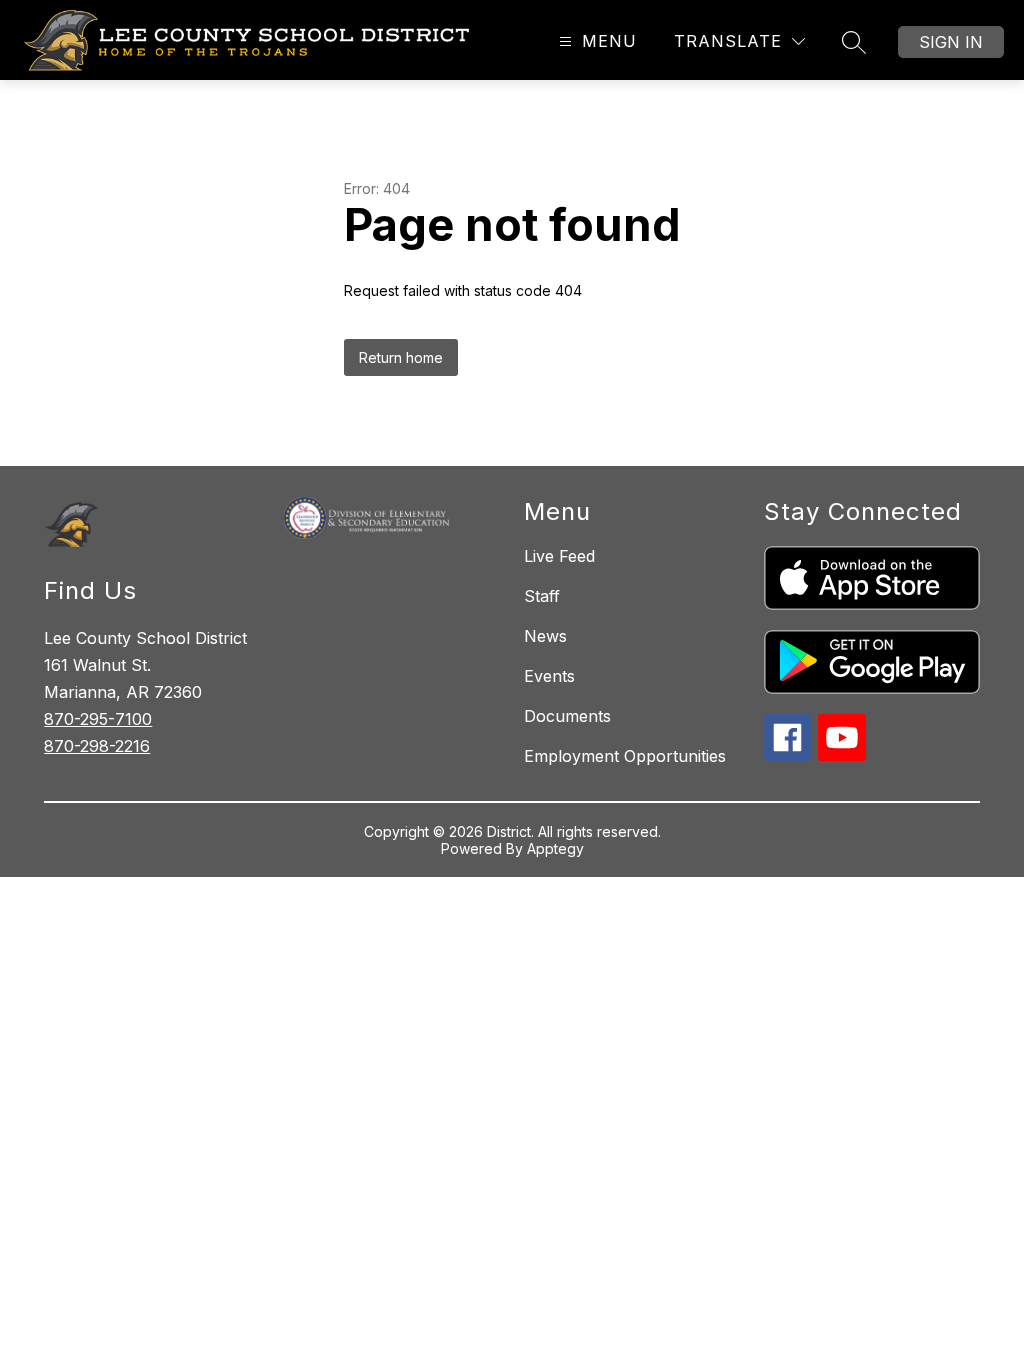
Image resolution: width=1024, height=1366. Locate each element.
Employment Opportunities (625, 756)
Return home (401, 357)
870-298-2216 (97, 746)
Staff (542, 596)
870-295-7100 (98, 719)
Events (549, 676)
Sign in (951, 42)
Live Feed (559, 556)
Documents (567, 716)
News (545, 636)
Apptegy (555, 848)
